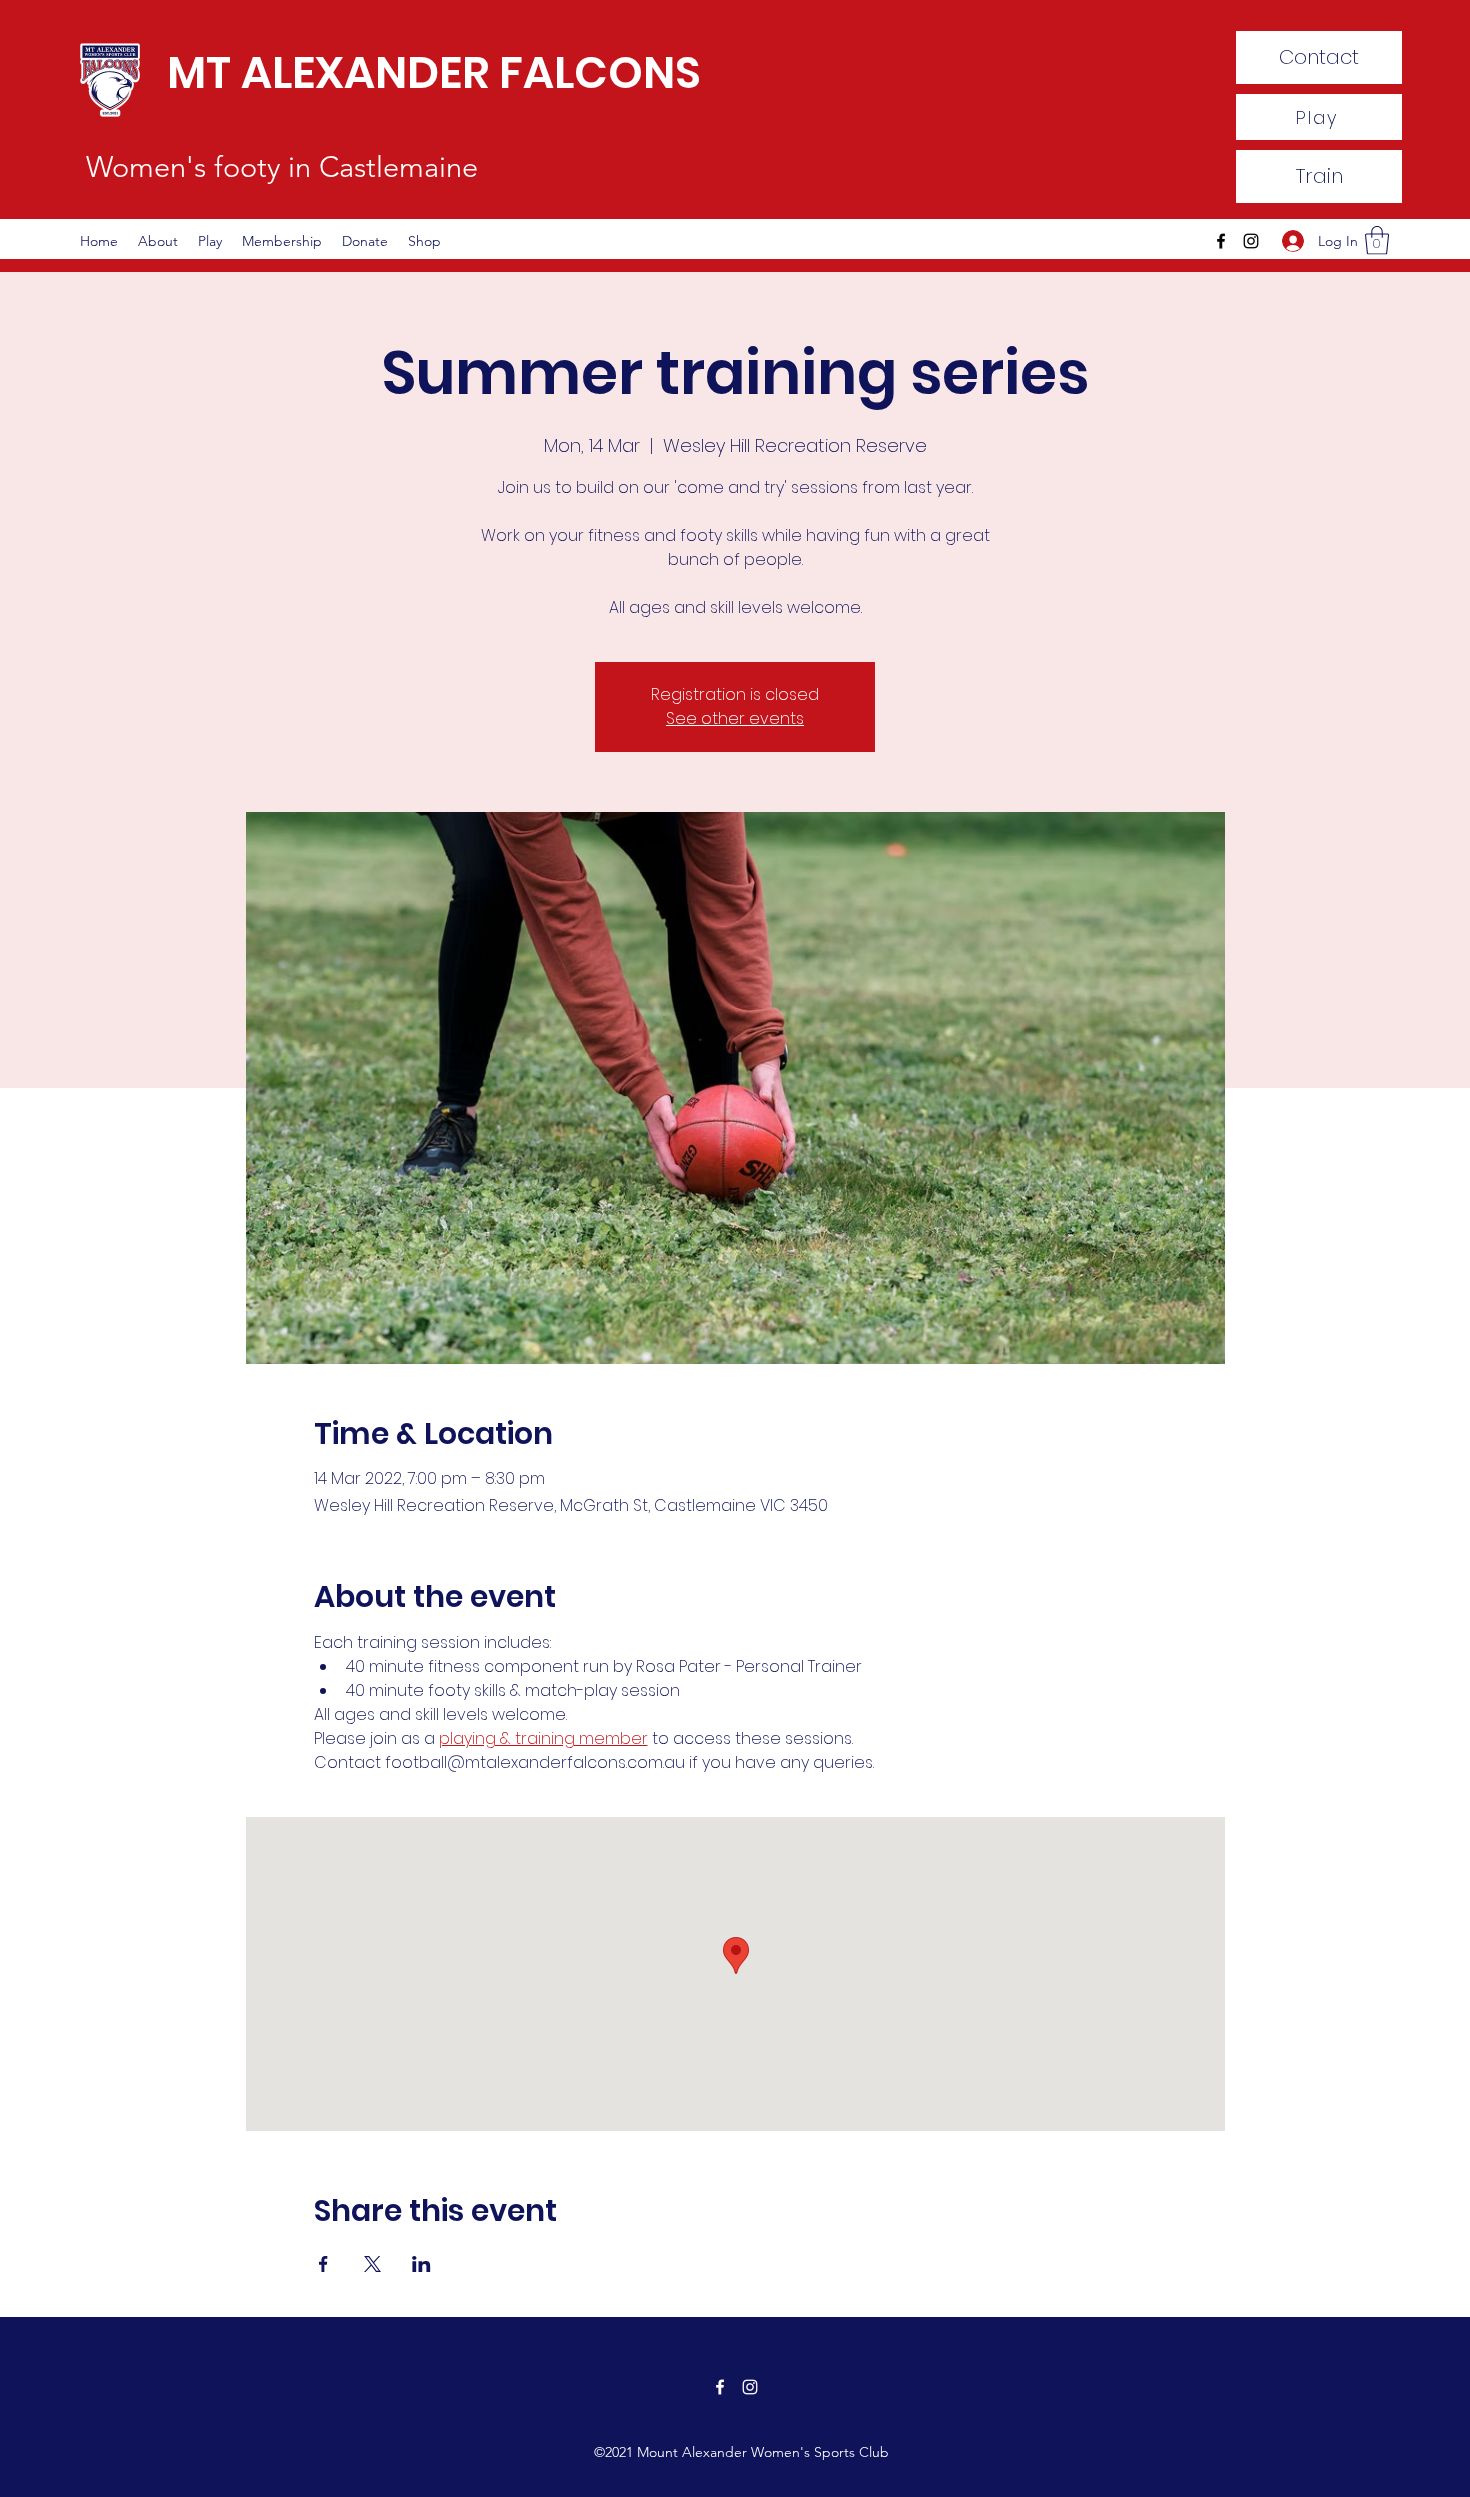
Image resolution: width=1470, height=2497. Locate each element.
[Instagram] (1251, 241)
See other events (735, 718)
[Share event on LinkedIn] (421, 2264)
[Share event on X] (372, 2264)
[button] (1377, 240)
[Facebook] (1221, 241)
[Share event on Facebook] (323, 2264)
